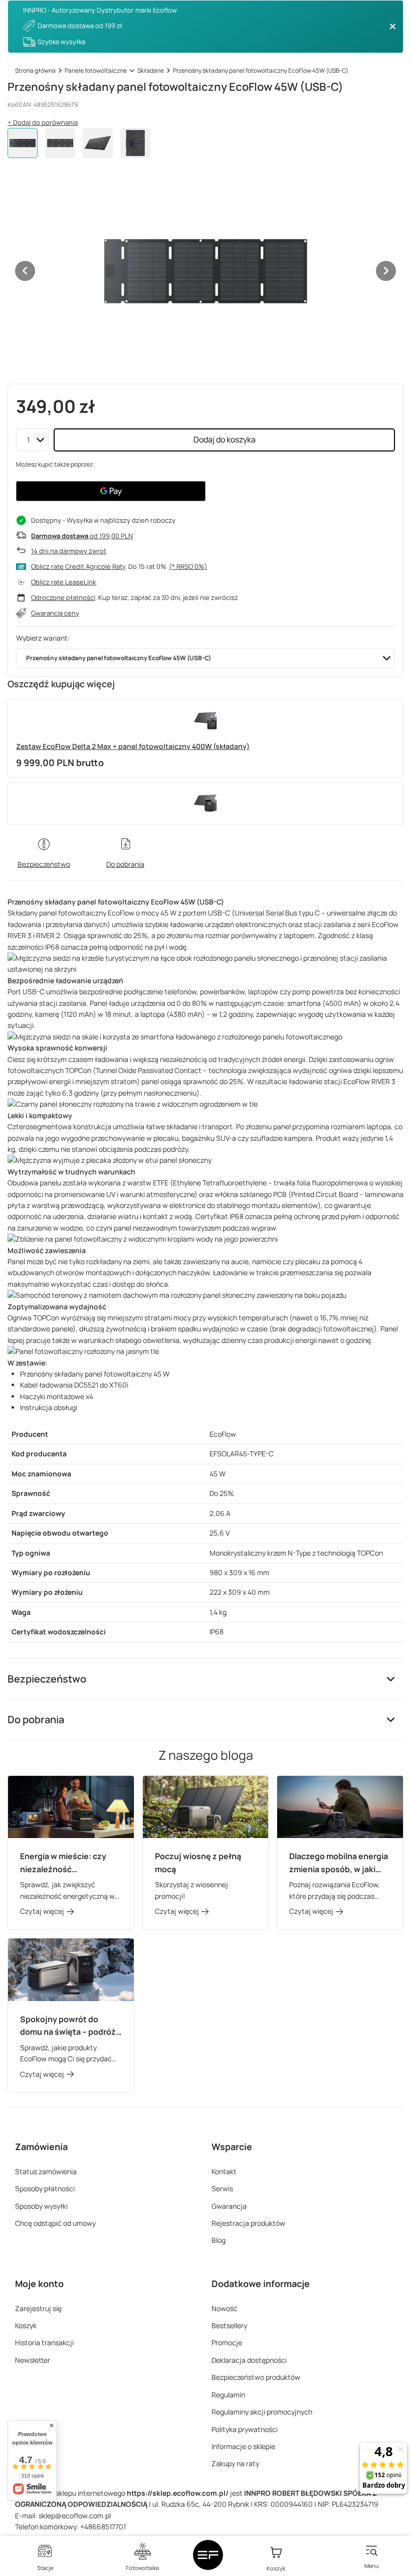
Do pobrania (36, 1719)
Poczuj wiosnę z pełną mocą (198, 1863)
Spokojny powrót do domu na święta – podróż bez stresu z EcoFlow (68, 2026)
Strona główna (35, 70)
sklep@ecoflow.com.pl (75, 2516)
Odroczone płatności (63, 597)
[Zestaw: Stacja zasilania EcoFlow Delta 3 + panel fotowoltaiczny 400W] (205, 803)
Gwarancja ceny (55, 613)
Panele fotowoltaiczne (96, 70)
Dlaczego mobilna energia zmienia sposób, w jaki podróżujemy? (339, 1863)
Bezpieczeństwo (47, 1679)
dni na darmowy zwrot (69, 551)
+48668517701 (103, 2527)
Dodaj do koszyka (225, 439)
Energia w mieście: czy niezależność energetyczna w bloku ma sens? (69, 1863)
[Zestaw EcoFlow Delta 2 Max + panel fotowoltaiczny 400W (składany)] (205, 720)
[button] (25, 271)
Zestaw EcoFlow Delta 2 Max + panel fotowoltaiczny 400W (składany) (133, 746)
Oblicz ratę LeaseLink (63, 582)
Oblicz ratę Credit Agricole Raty (78, 566)
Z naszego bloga (206, 1755)
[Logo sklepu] (208, 2555)
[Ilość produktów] (32, 440)
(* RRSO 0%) (188, 566)
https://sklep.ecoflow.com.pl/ (178, 2493)
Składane (151, 70)
